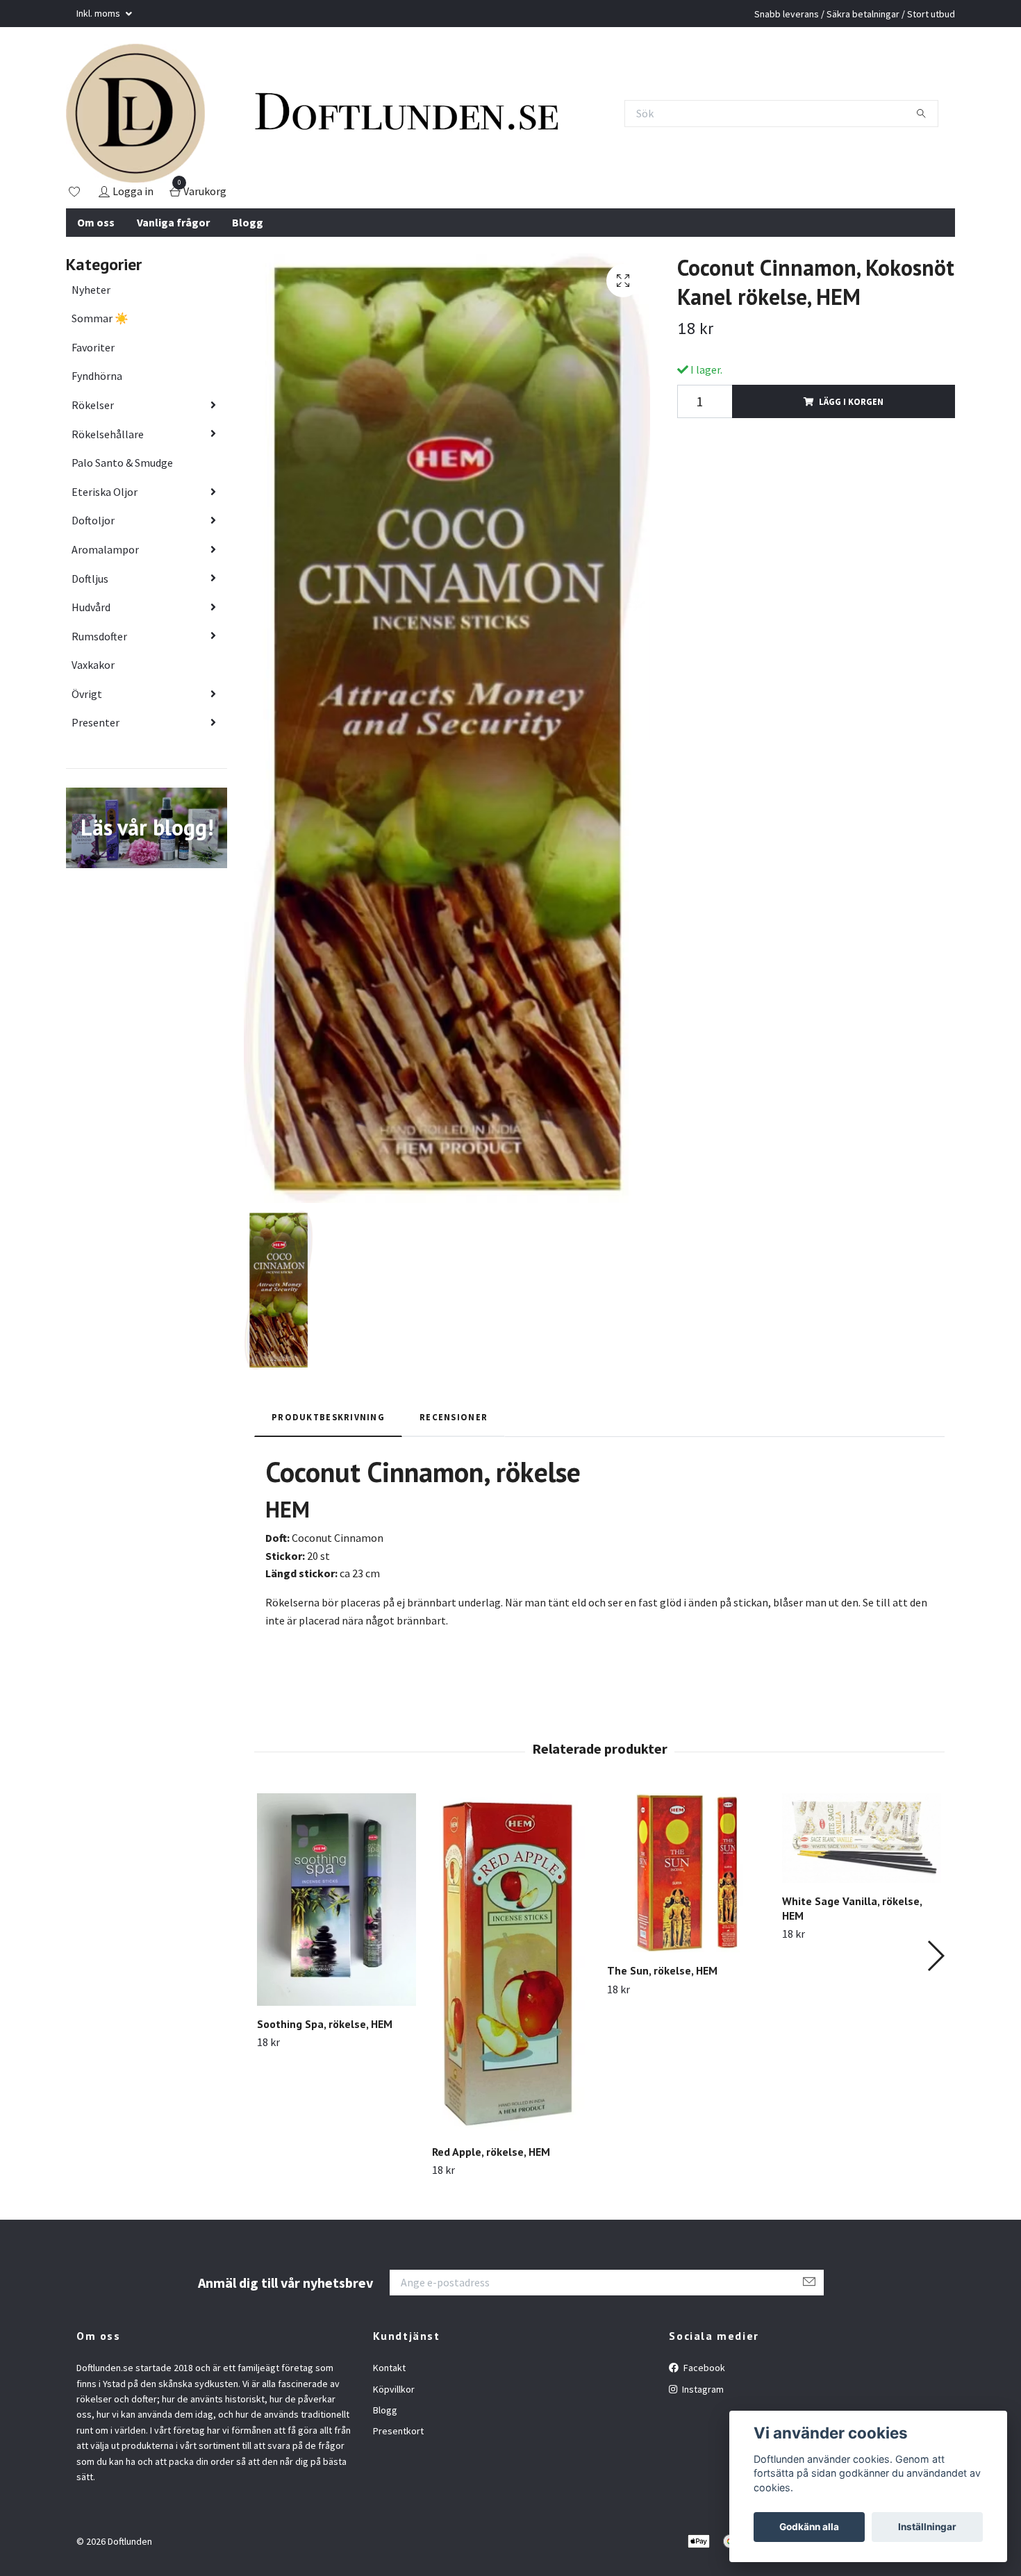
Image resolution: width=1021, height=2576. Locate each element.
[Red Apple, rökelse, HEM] (512, 1963)
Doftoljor (93, 520)
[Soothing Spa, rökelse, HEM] (337, 1899)
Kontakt (389, 2368)
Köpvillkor (394, 2389)
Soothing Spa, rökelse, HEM (325, 2024)
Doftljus (90, 579)
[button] (935, 1956)
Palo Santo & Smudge (122, 463)
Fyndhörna (97, 376)
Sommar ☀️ (100, 318)
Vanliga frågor (173, 222)
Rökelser (93, 405)
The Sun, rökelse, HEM (662, 1970)
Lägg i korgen (851, 401)
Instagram (702, 2389)
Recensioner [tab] (454, 1417)
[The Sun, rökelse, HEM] (687, 1873)
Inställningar (927, 2527)
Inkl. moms (99, 13)
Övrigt (87, 694)
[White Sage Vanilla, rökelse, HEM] (862, 1838)
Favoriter (93, 347)
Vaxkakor (93, 665)
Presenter (96, 722)
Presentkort (398, 2431)
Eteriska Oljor (105, 492)
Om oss (96, 222)
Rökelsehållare (108, 434)
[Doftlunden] (135, 113)
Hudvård (91, 607)
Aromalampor (105, 549)
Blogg (248, 222)
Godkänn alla (809, 2527)
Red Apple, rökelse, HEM (491, 2152)
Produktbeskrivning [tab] (328, 1417)
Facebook (703, 2368)
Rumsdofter (99, 636)
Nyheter (91, 290)
